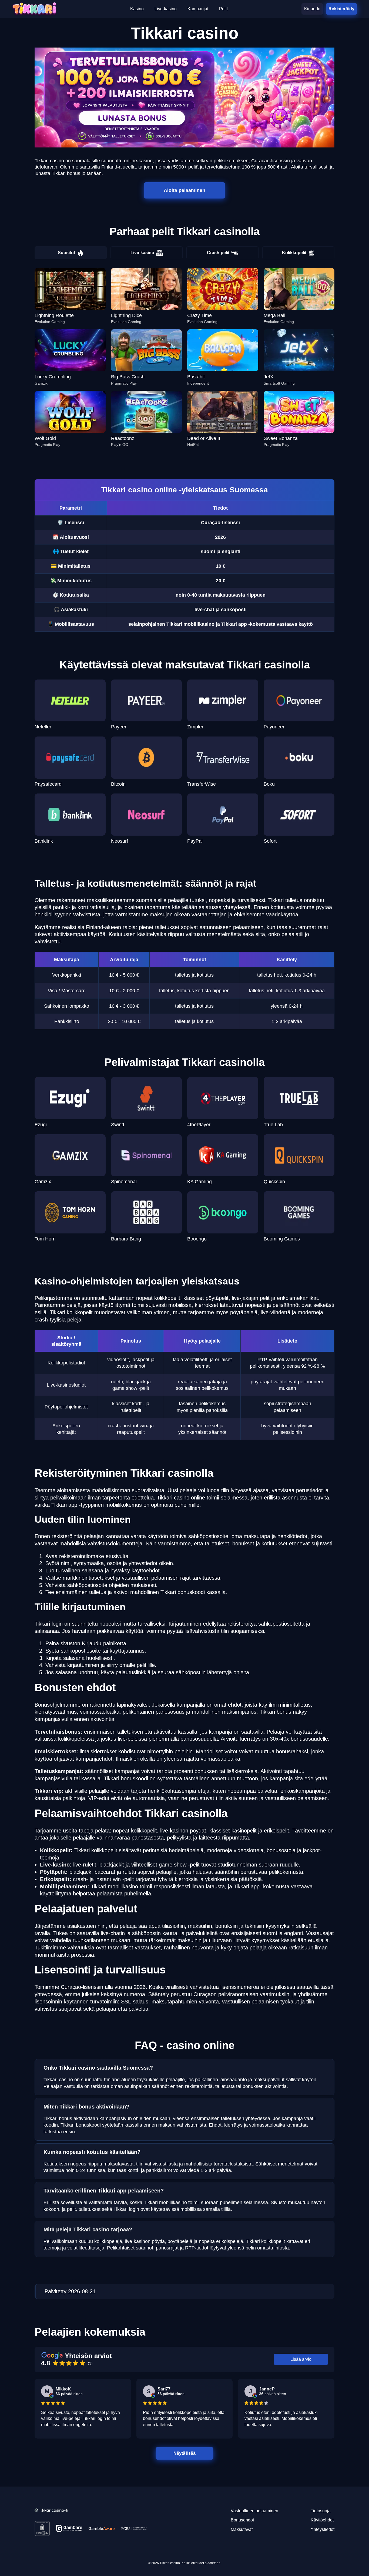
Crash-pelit (218, 253)
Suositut (66, 253)
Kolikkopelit (294, 253)
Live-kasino (142, 253)
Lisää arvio (301, 2359)
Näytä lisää (185, 2453)
